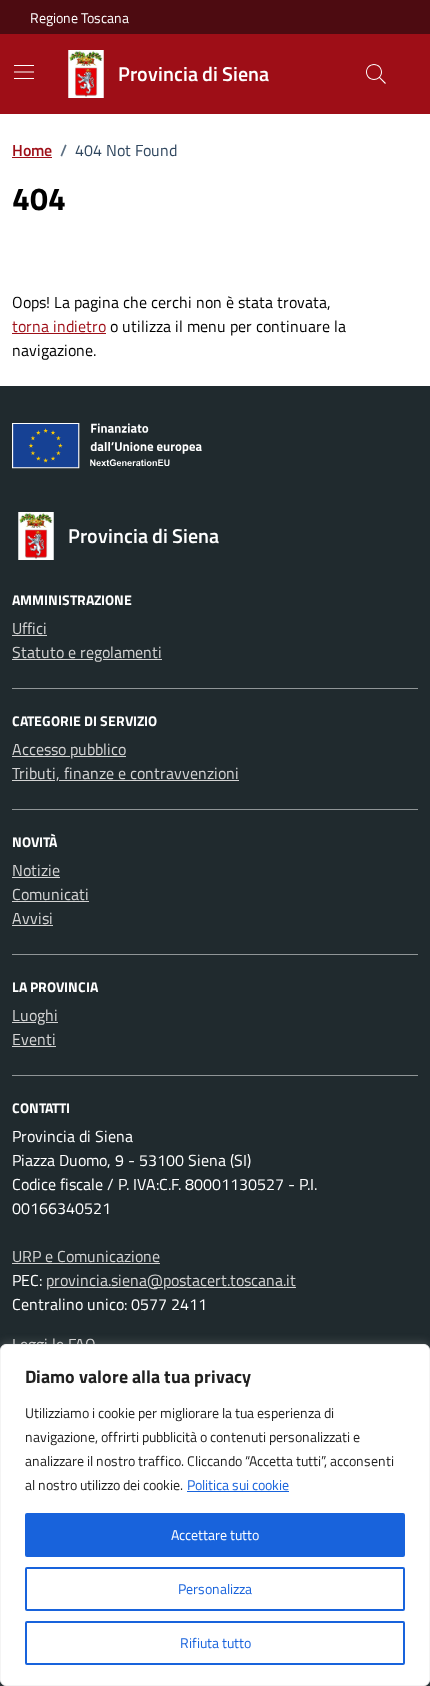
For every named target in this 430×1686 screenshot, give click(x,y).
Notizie (36, 870)
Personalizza (215, 1588)
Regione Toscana (79, 17)
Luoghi (35, 1015)
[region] (215, 1515)
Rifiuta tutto (215, 1642)
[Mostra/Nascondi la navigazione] (24, 72)
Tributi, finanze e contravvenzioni (125, 773)
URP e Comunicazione (86, 1256)
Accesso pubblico (69, 749)
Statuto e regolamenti (87, 652)
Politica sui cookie (238, 1484)
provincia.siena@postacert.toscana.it (171, 1280)
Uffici (29, 628)
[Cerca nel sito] (376, 74)
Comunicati (50, 894)
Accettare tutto (215, 1534)
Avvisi (32, 918)
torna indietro (59, 326)
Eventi (34, 1039)
